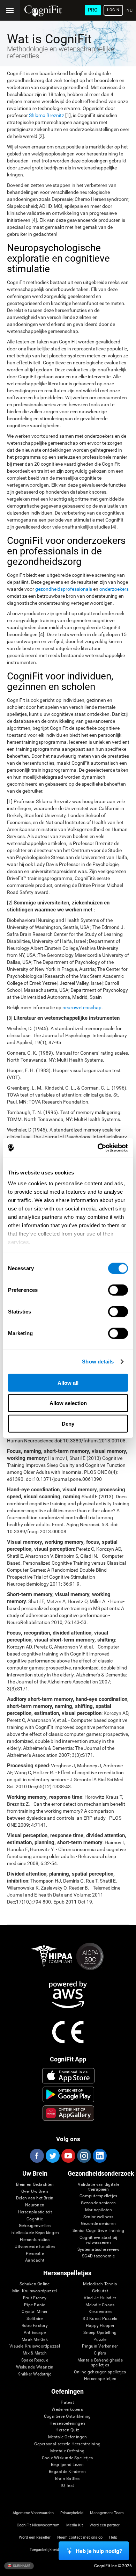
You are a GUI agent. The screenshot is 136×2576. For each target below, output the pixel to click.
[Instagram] (84, 2156)
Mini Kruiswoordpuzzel (35, 2291)
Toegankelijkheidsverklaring (54, 2550)
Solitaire (35, 2319)
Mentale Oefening (67, 2451)
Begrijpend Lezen (67, 2465)
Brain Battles (67, 2479)
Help (113, 2537)
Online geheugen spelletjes (100, 2372)
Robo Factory (35, 2326)
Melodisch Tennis (100, 2284)
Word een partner (105, 2525)
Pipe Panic (35, 2305)
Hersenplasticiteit (35, 2212)
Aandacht (35, 2260)
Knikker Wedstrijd (35, 2374)
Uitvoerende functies (35, 2247)
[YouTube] (68, 2156)
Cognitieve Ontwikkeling (67, 2417)
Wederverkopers (67, 2410)
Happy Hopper (100, 2326)
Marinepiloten (99, 2210)
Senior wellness (99, 2217)
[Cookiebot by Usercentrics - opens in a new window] (98, 1148)
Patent (67, 2403)
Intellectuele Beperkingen (35, 2233)
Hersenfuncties (35, 2240)
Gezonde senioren (98, 2203)
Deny (68, 1423)
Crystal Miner (35, 2312)
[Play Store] (69, 2094)
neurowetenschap (82, 1007)
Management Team (107, 2513)
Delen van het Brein (35, 2198)
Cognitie (35, 2219)
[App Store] (69, 2076)
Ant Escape (35, 2333)
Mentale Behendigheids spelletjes (100, 2363)
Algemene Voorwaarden (33, 2513)
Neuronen (35, 2205)
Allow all (68, 1382)
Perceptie (35, 2254)
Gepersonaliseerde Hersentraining (67, 2444)
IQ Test (67, 2486)
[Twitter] (52, 2156)
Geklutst (100, 2291)
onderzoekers (114, 589)
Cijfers (100, 2353)
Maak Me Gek (35, 2340)
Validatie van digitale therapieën (99, 2187)
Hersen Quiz (67, 2430)
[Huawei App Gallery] (69, 2113)
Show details (98, 1362)
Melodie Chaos (100, 2305)
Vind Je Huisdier (100, 2298)
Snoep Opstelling (100, 2333)
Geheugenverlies (35, 2226)
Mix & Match (35, 2353)
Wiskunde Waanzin (35, 2367)
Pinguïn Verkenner (100, 2346)
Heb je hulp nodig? (99, 2551)
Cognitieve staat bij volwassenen (99, 2240)
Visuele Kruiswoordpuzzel (35, 2346)
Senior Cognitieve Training (98, 2231)
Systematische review (99, 2250)
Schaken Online (35, 2284)
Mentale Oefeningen (67, 2437)
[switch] (118, 1290)
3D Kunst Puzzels (100, 2319)
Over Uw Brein (35, 2192)
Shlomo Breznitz (47, 115)
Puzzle (100, 2340)
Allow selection (68, 1403)
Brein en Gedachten (35, 2185)
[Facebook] (37, 2156)
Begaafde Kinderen (67, 2472)
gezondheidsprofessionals (64, 589)
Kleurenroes (100, 2312)
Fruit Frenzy (35, 2298)
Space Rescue (35, 2360)
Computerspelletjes (98, 2196)
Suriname (21, 2566)
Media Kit (75, 2525)
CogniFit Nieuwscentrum (38, 2525)
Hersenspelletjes (100, 2379)
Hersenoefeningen (67, 2424)
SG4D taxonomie (98, 2256)
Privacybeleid (72, 2513)
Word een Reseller (35, 2537)
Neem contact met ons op (80, 2537)
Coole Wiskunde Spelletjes (67, 2458)
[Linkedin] (99, 2156)
